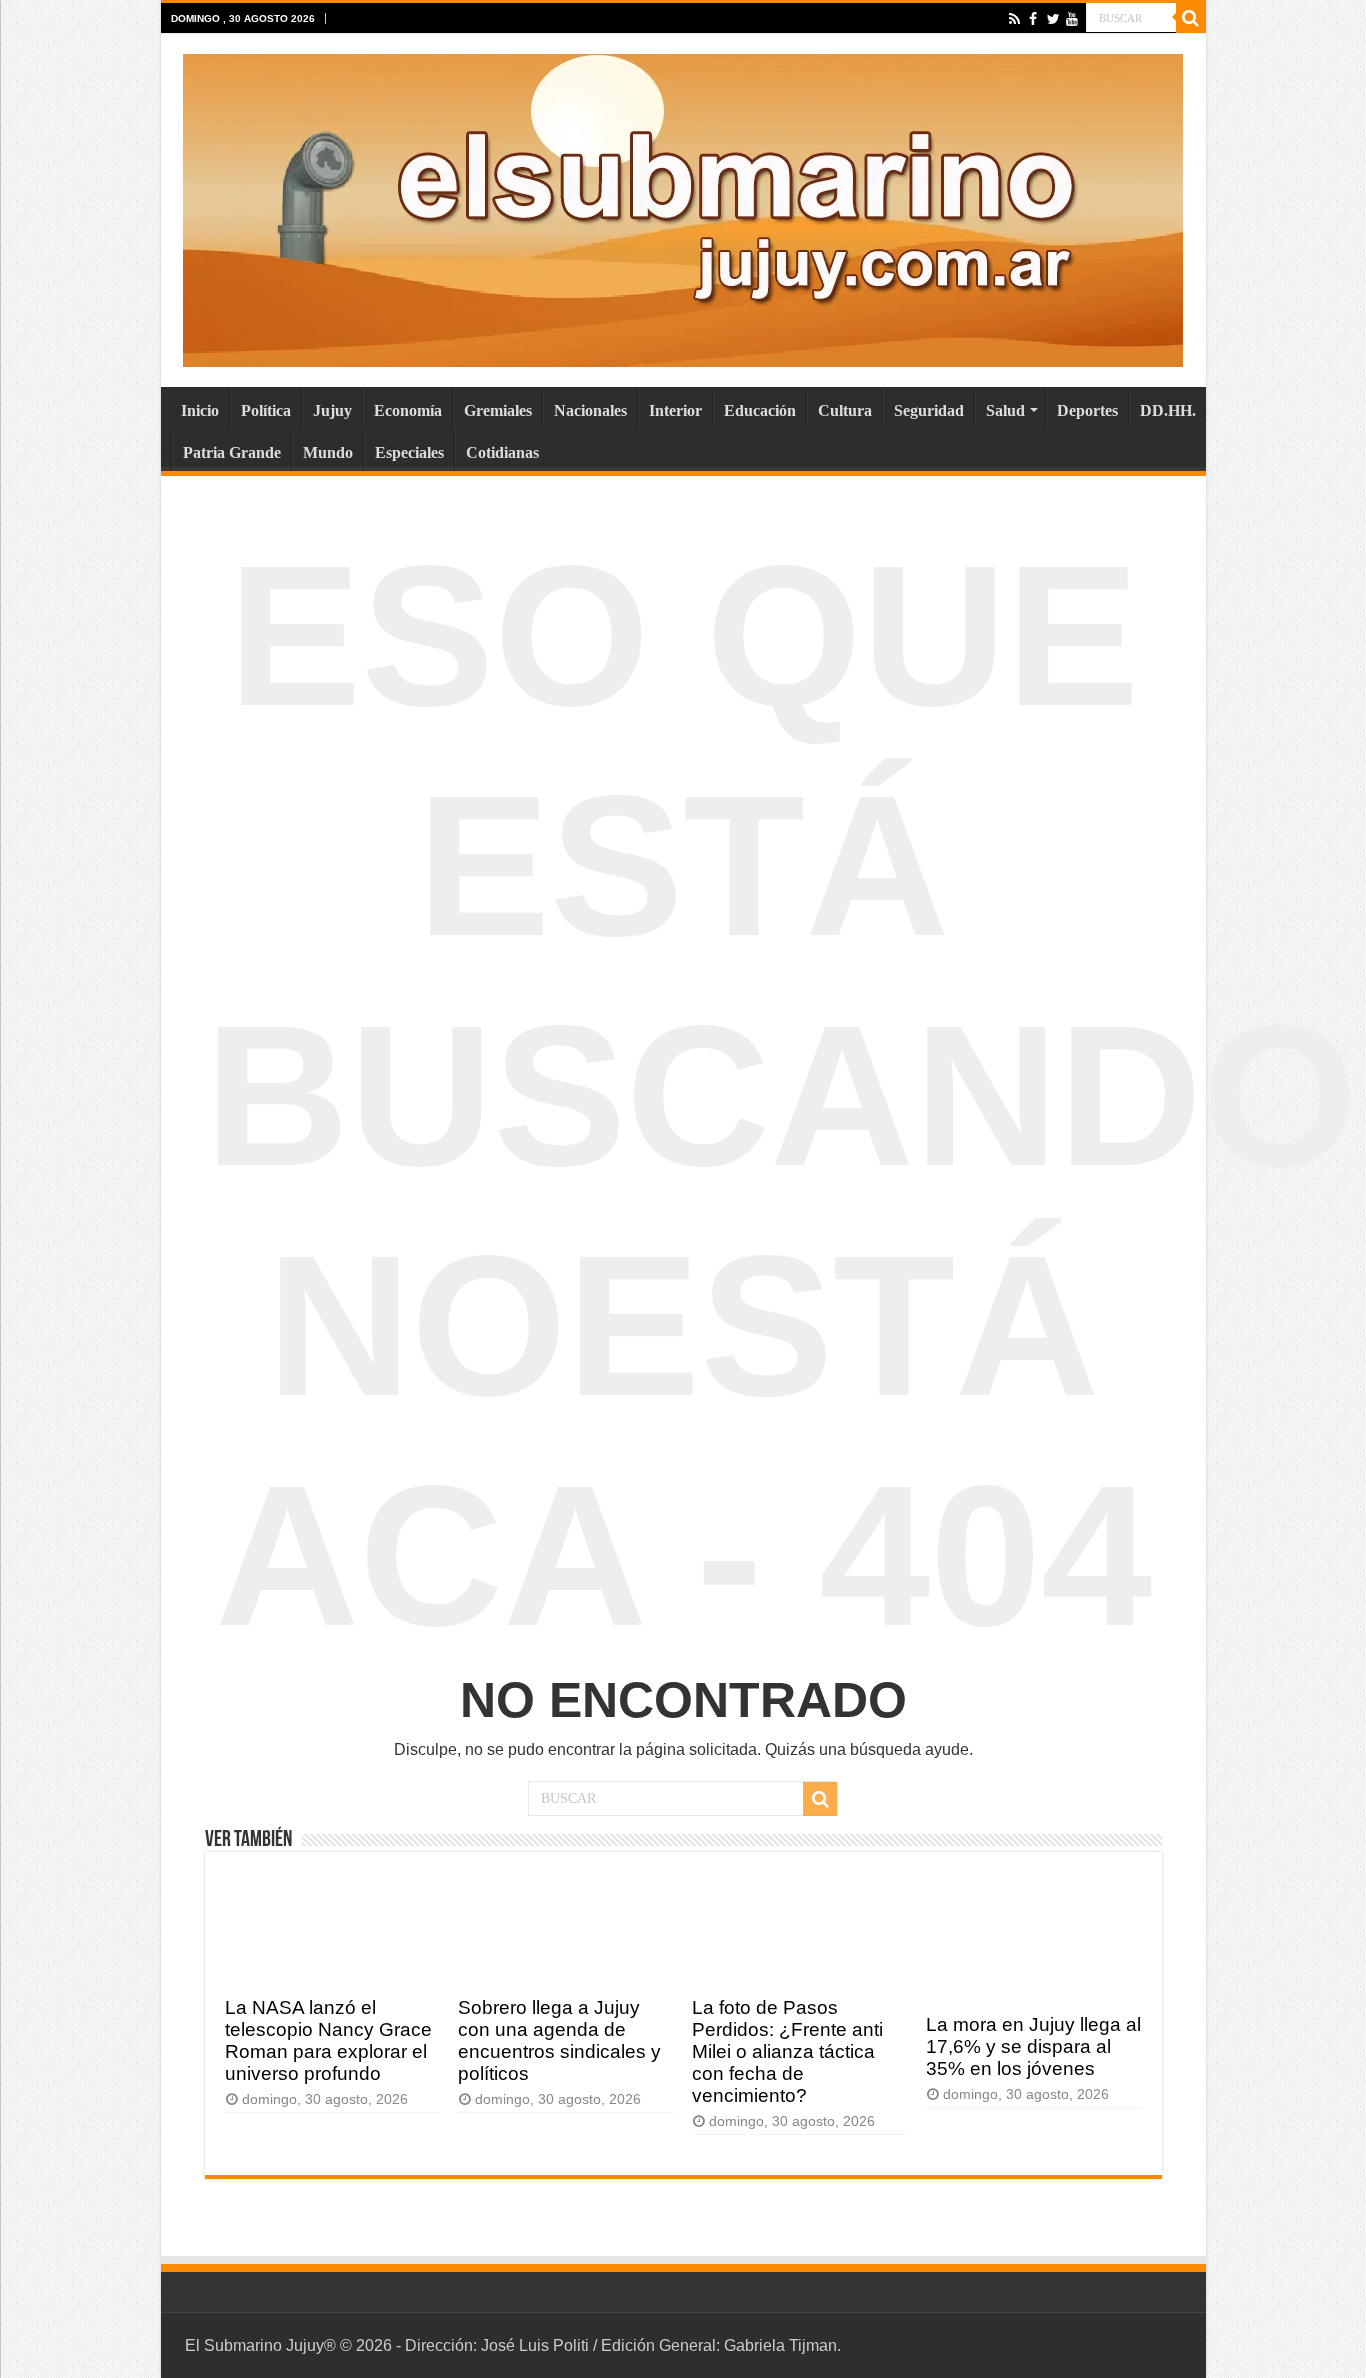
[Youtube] (1071, 19)
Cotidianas (502, 452)
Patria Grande (232, 452)
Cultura (845, 410)
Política (266, 410)
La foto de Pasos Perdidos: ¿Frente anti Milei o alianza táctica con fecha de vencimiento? (787, 2051)
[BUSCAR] (1191, 18)
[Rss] (1014, 19)
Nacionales (590, 410)
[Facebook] (1033, 19)
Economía (408, 410)
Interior (675, 410)
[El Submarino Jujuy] (683, 207)
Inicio (200, 410)
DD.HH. (1168, 410)
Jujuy (332, 410)
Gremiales (498, 410)
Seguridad (929, 410)
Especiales (409, 452)
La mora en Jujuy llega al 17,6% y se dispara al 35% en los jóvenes (1033, 2046)
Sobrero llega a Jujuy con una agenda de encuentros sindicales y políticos (559, 2040)
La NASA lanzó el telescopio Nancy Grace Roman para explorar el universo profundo (328, 2040)
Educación (760, 410)
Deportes (1087, 410)
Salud (1005, 410)
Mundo (328, 452)
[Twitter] (1052, 19)
